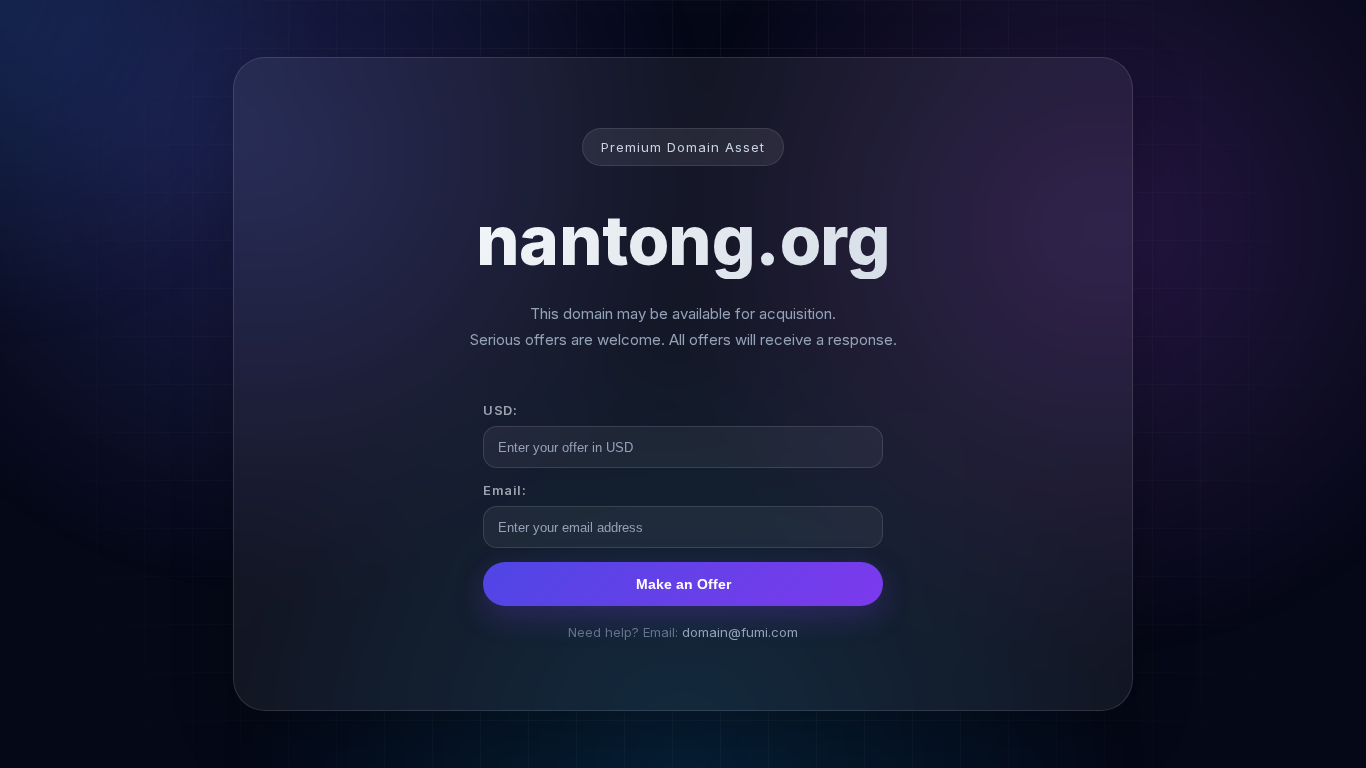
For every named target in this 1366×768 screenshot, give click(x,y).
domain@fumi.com (740, 632)
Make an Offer (683, 584)
